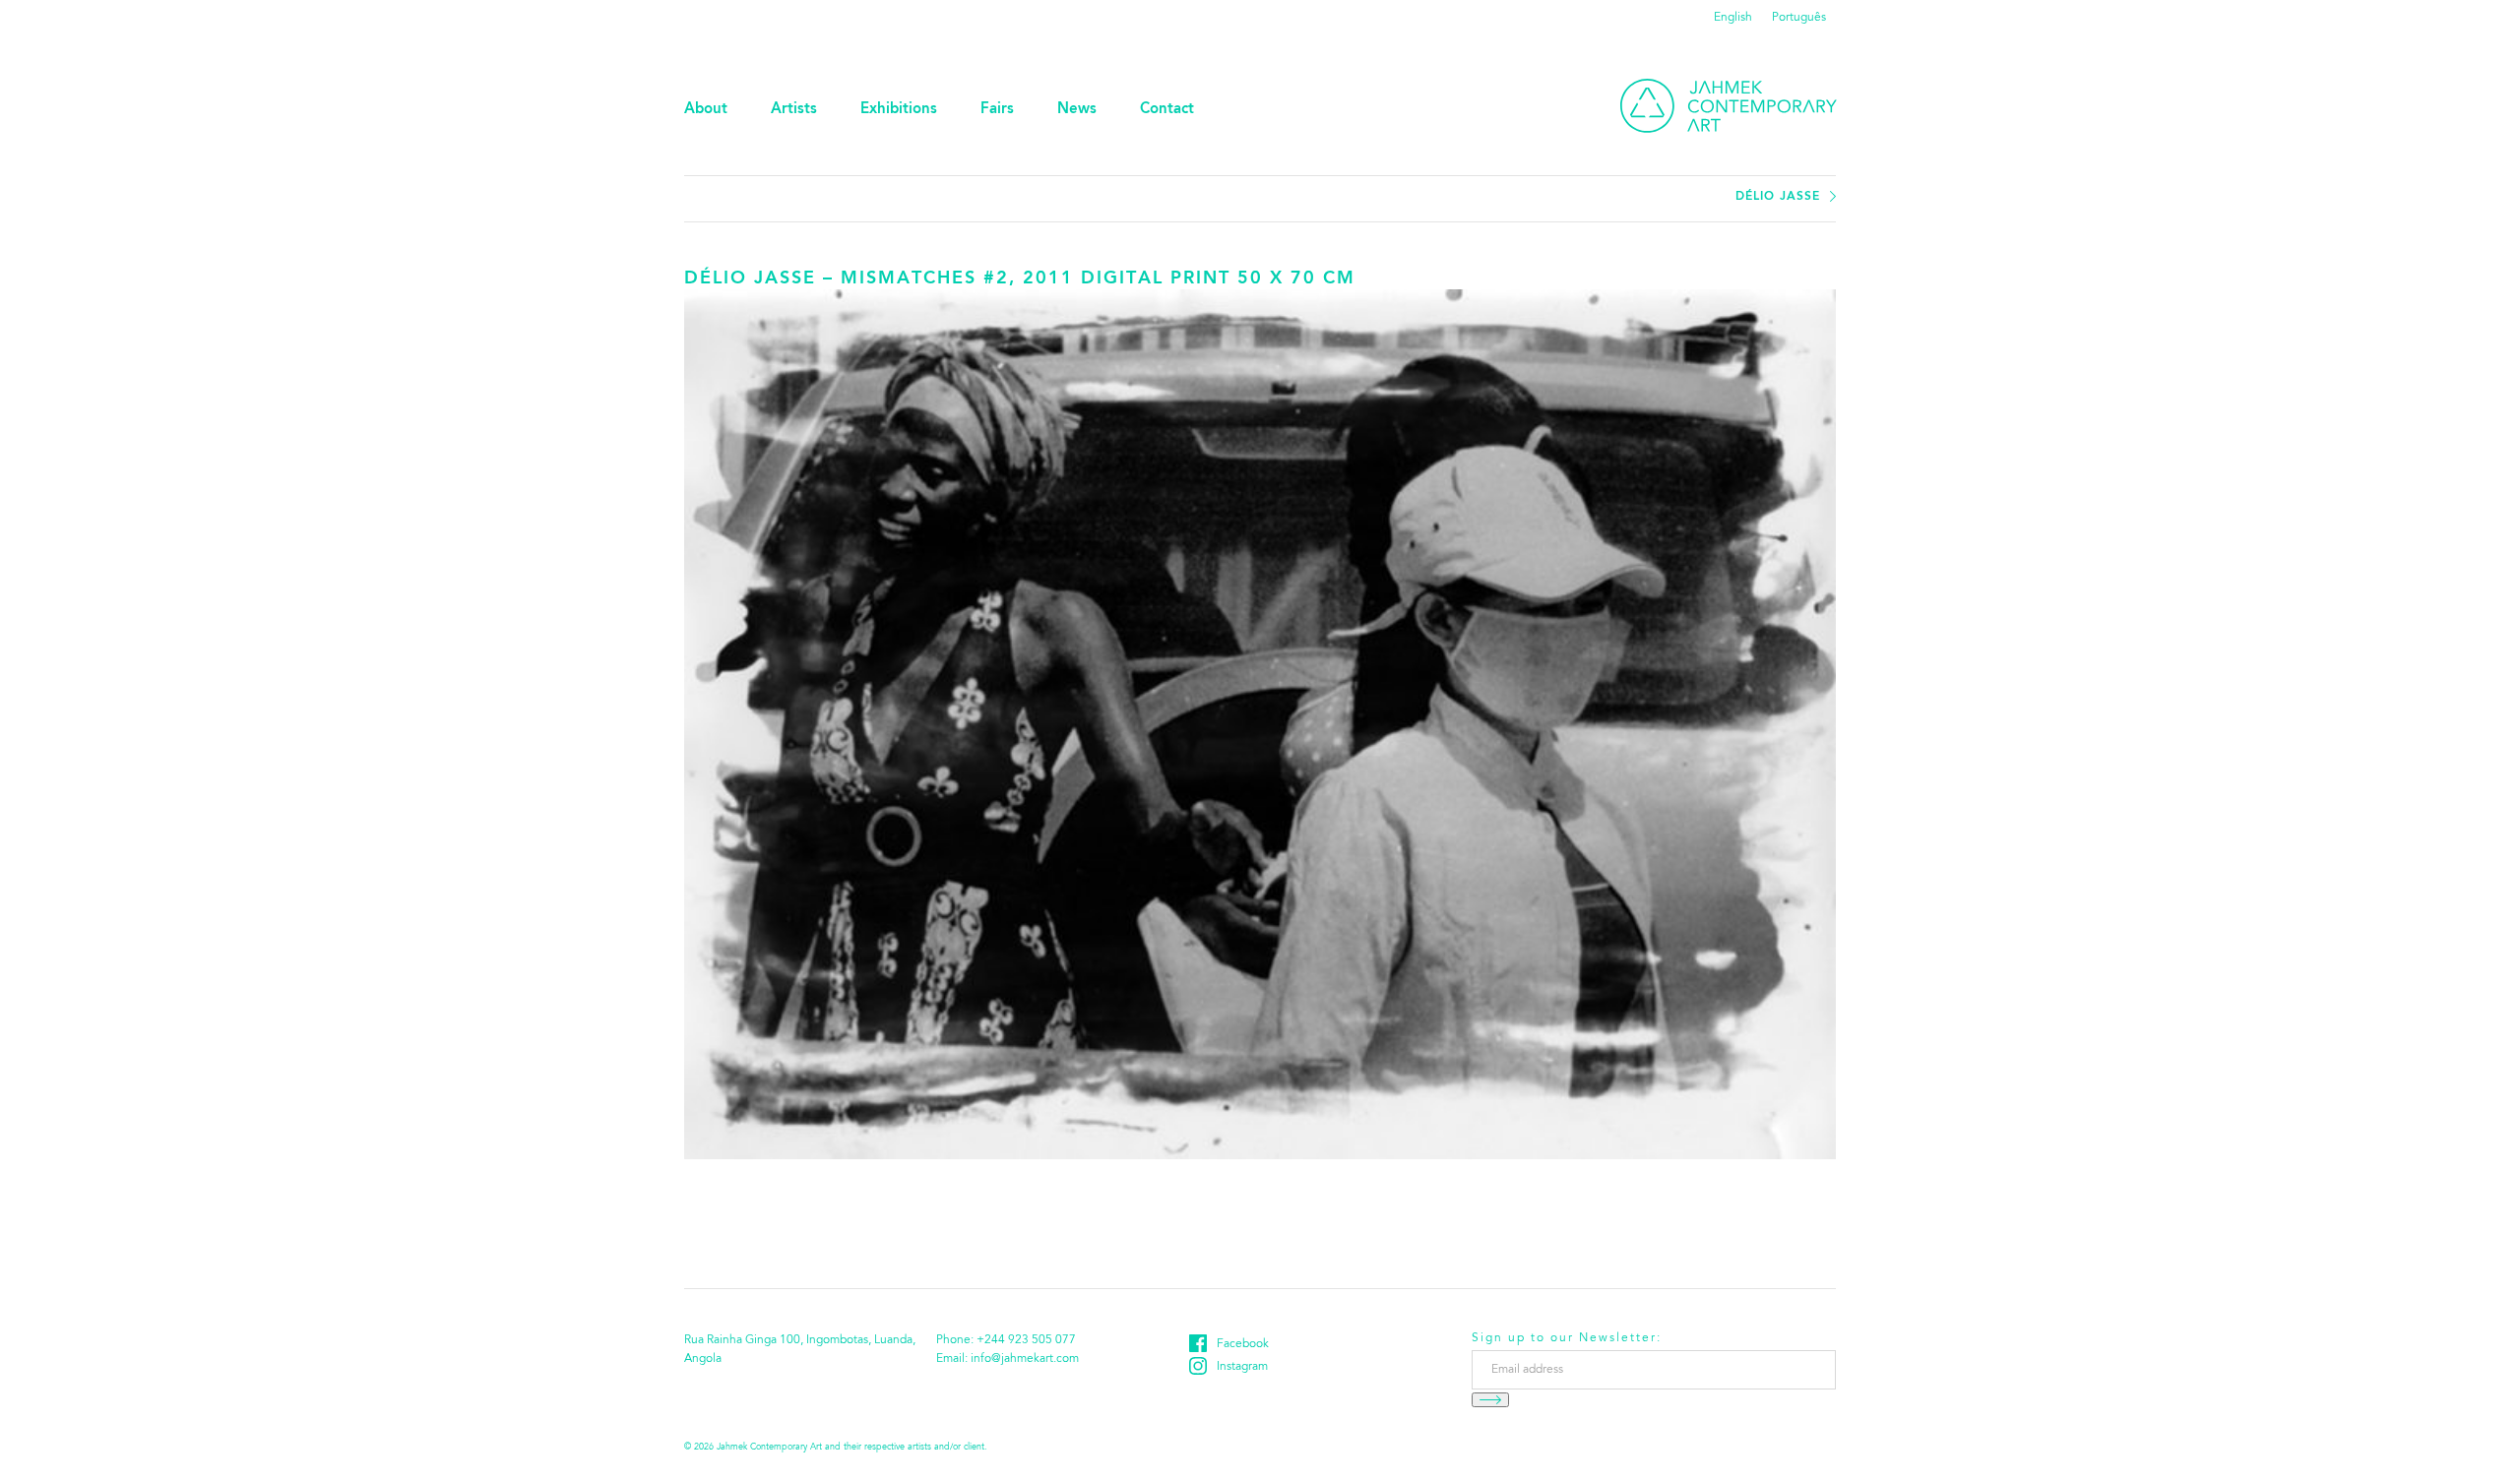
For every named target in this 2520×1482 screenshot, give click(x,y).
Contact (1167, 110)
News (1077, 110)
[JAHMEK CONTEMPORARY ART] (1729, 106)
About (706, 110)
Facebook (1243, 1344)
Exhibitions (899, 110)
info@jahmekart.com (1025, 1359)
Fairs (997, 110)
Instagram (1242, 1367)
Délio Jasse (1778, 197)
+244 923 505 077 (1026, 1340)
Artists (794, 110)
